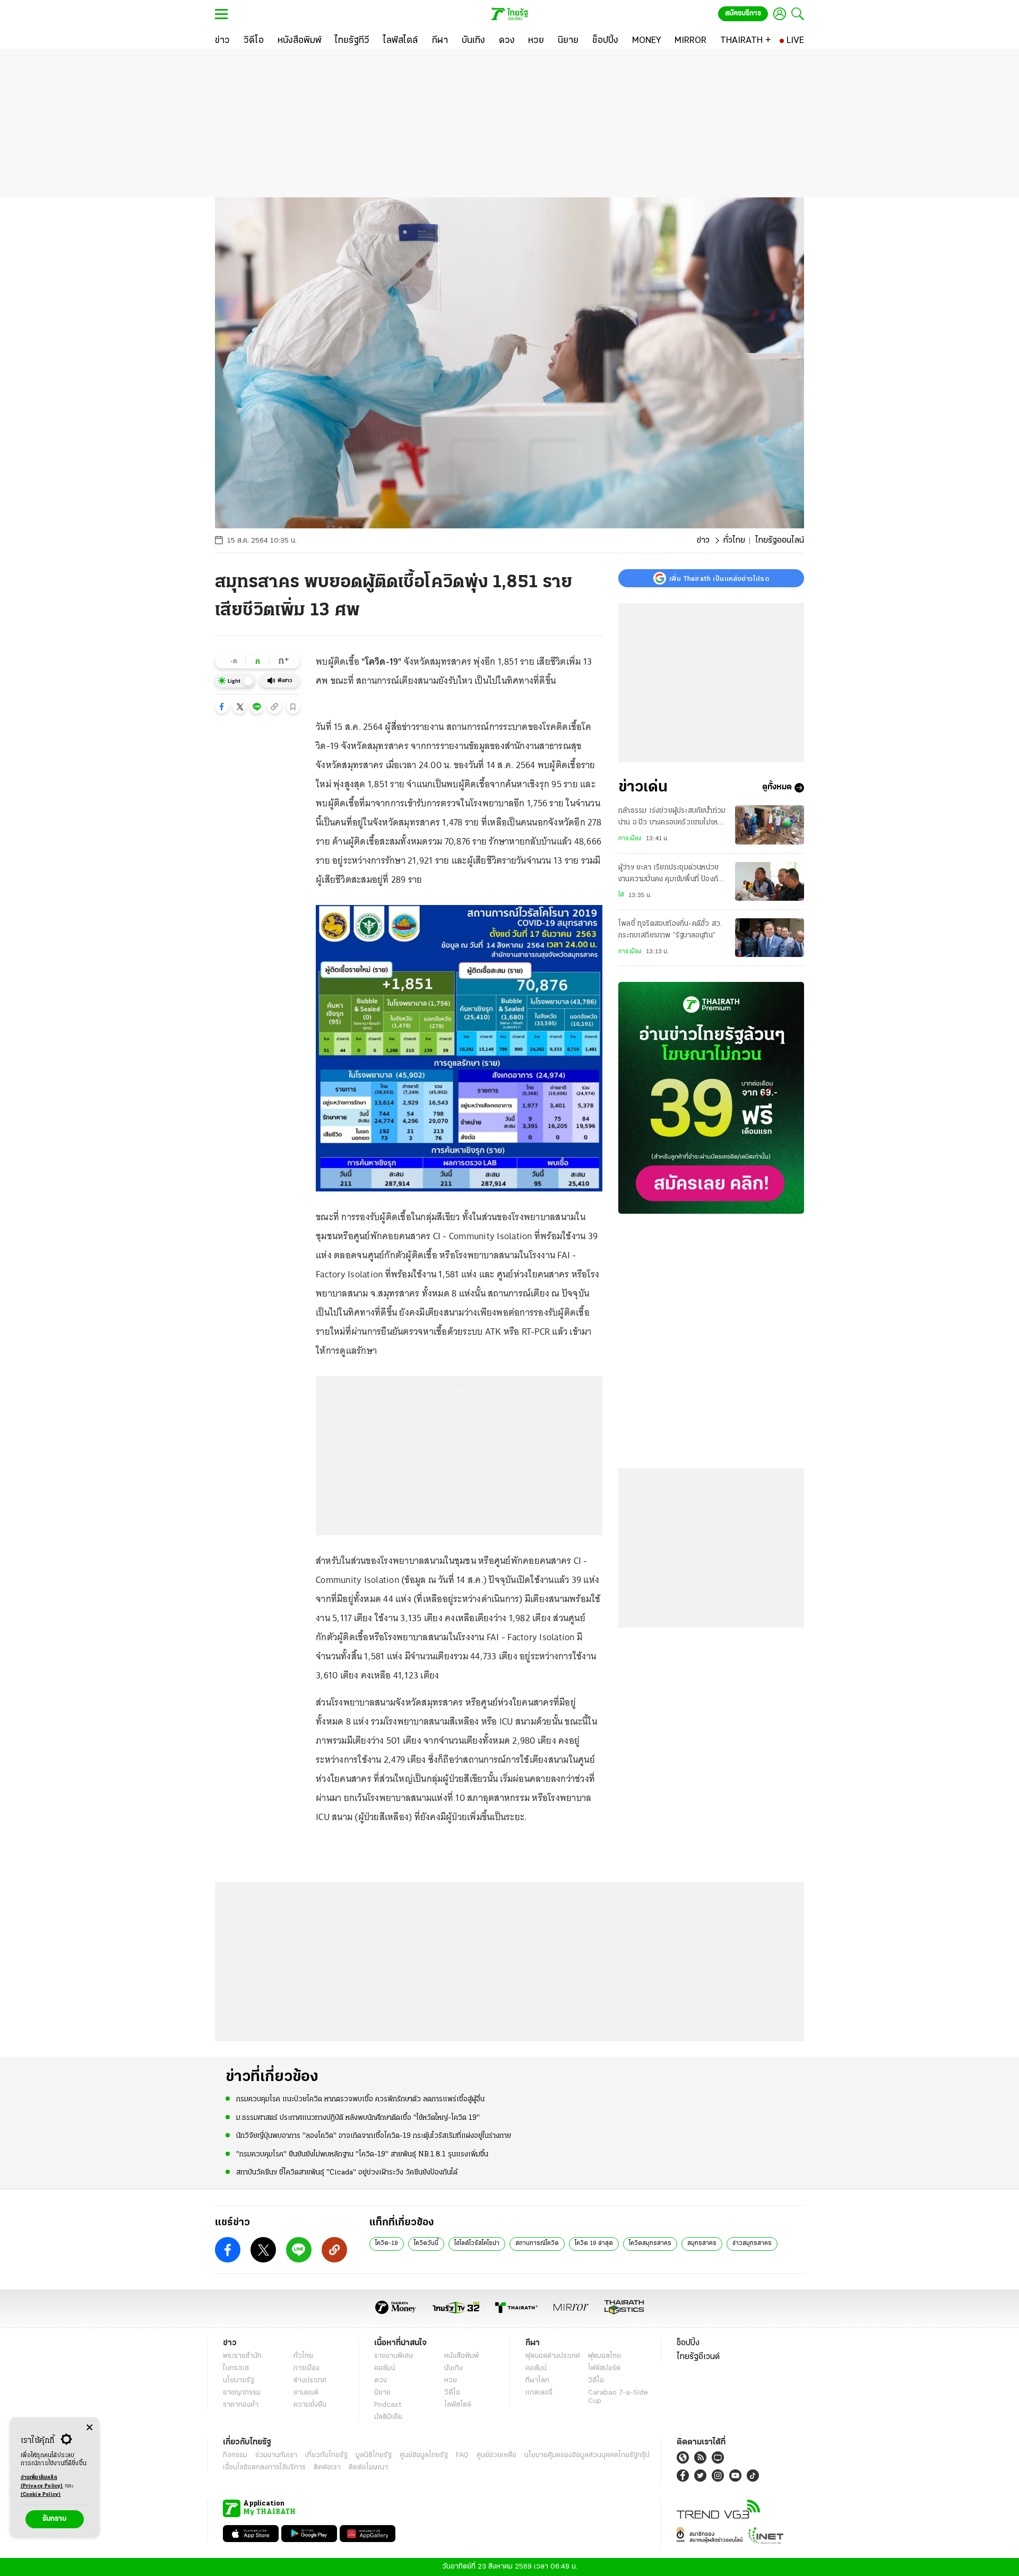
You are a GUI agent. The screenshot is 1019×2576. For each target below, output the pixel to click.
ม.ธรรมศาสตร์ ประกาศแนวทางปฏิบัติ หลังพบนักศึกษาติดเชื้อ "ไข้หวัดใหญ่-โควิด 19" (358, 2118)
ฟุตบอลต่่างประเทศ (553, 2356)
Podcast (388, 2405)
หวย (451, 2381)
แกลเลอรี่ (539, 2393)
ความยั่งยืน (310, 2405)
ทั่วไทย (734, 541)
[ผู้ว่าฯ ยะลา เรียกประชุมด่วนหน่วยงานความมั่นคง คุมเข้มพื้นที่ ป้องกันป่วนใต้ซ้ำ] (770, 881)
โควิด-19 (387, 2243)
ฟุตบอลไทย (605, 2356)
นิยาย (382, 2393)
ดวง (381, 2381)
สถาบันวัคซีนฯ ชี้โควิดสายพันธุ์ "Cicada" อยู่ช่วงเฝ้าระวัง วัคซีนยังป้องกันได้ (347, 2173)
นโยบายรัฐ (239, 2381)
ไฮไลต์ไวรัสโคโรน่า (477, 2243)
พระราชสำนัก (242, 2356)
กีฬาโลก (537, 2381)
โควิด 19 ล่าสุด (594, 2243)
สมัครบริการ (743, 14)
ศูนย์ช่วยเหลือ (496, 2455)
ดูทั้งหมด (777, 788)
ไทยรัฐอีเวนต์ (698, 2357)
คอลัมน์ (385, 2368)
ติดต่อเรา (327, 2468)
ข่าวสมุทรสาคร (752, 2243)
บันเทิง (454, 2368)
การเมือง (630, 839)
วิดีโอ (452, 2393)
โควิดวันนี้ (426, 2243)
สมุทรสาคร (702, 2243)
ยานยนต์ (306, 2393)
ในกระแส (236, 2368)
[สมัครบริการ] (711, 1098)
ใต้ (621, 895)
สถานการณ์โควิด (537, 2243)
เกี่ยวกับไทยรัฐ (326, 2455)
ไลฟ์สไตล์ (458, 2405)
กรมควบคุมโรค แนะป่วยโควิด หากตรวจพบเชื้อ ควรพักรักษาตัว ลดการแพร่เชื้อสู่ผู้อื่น (360, 2099)
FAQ (462, 2455)
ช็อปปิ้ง (688, 2343)
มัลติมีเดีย (388, 2417)
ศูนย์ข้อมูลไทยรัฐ (424, 2455)
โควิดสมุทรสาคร (650, 2243)
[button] (222, 707)
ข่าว (703, 541)
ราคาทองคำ (241, 2405)
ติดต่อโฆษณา (368, 2468)
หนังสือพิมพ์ (461, 2356)
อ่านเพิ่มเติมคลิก (42, 2482)
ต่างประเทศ (310, 2381)
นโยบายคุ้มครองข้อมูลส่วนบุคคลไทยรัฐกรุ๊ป (587, 2455)
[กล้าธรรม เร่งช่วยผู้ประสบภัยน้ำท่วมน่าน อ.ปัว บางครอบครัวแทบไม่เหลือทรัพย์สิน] (770, 825)
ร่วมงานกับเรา (276, 2455)
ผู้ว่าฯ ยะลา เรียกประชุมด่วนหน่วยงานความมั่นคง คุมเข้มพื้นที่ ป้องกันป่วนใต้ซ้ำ (670, 875)
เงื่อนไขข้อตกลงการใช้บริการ (264, 2468)
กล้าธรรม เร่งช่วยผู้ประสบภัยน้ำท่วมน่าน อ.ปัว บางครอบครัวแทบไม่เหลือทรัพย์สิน (672, 818)
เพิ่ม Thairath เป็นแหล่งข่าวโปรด (719, 578)
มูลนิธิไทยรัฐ (374, 2455)
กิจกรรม (235, 2455)
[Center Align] (89, 2428)
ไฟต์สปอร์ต (604, 2368)
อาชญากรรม (242, 2393)
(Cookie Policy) (41, 2495)
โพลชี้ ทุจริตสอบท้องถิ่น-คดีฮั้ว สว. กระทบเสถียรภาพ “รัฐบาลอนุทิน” (670, 930)
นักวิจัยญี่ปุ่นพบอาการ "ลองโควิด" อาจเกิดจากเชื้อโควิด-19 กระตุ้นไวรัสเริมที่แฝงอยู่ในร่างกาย (374, 2136)
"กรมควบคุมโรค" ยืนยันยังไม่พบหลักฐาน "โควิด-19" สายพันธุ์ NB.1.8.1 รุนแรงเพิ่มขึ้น (362, 2155)
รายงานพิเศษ (394, 2356)
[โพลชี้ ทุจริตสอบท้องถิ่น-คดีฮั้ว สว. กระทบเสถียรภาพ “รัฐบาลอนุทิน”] (770, 938)
